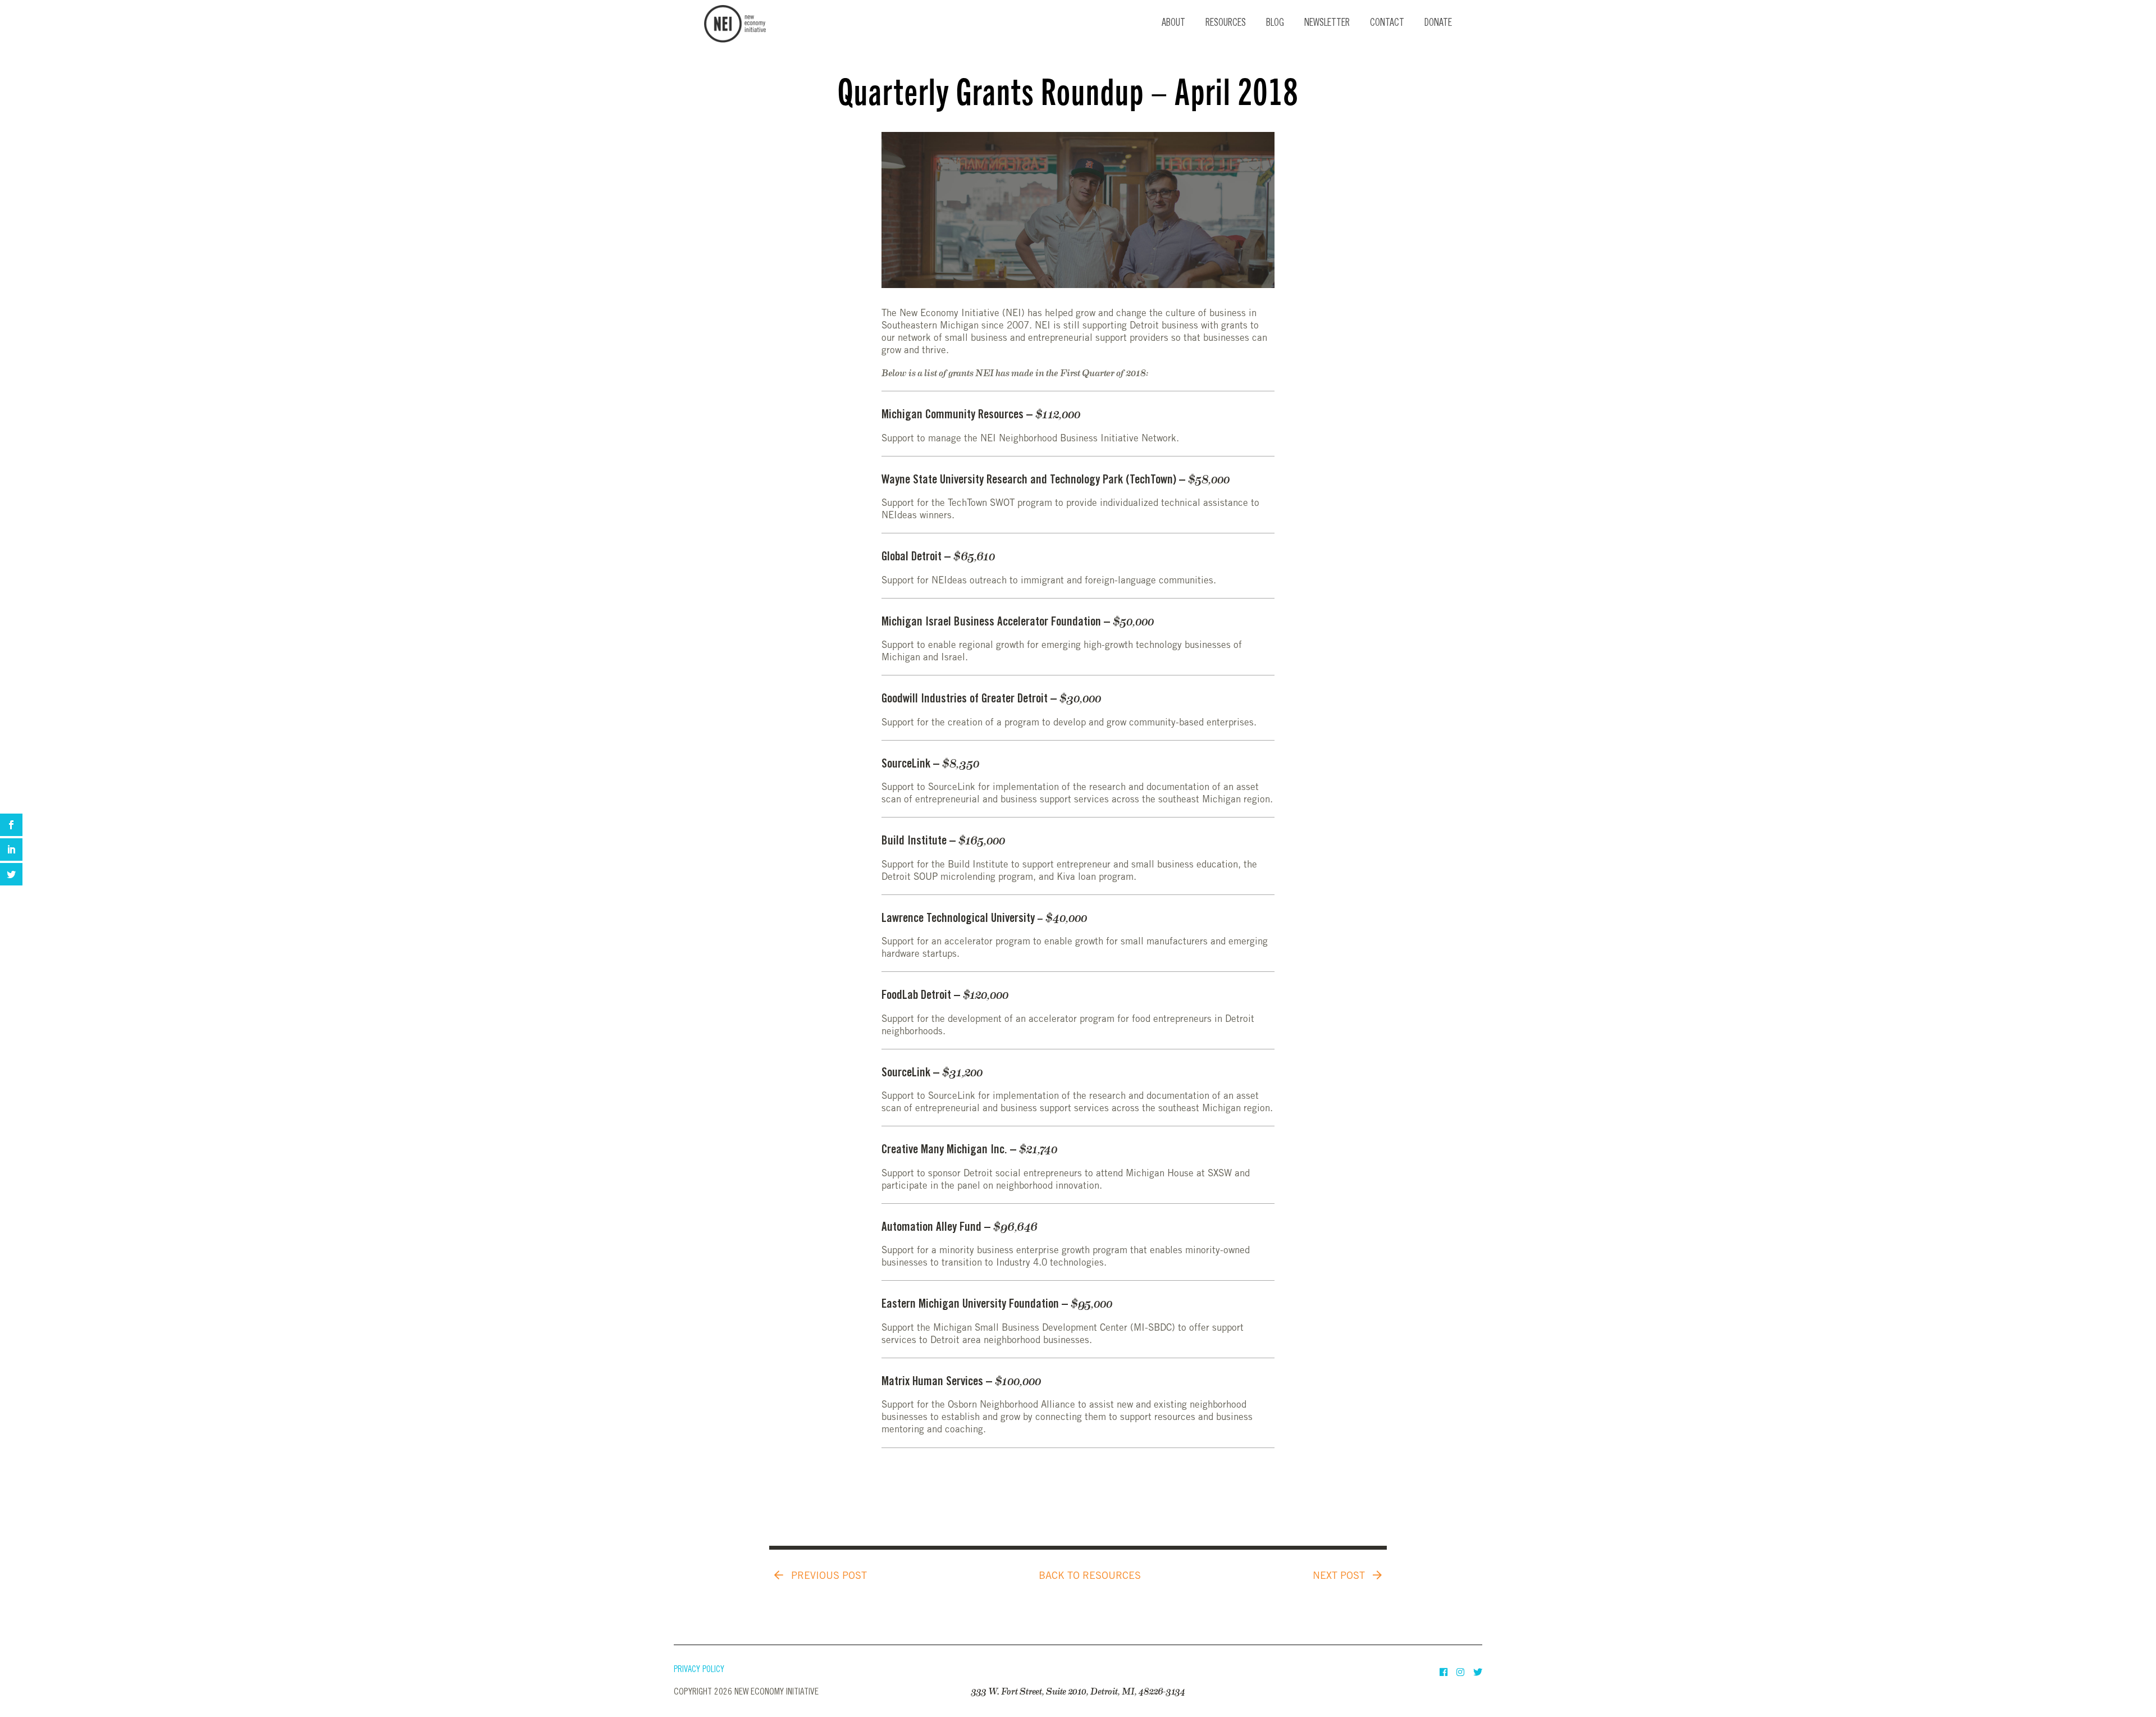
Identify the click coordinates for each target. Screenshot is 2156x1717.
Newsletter (1327, 24)
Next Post (1340, 1577)
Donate (1438, 24)
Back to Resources (1090, 1577)
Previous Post (828, 1577)
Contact (1387, 24)
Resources (1226, 24)
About (1173, 24)
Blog (1275, 24)
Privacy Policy (699, 1670)
